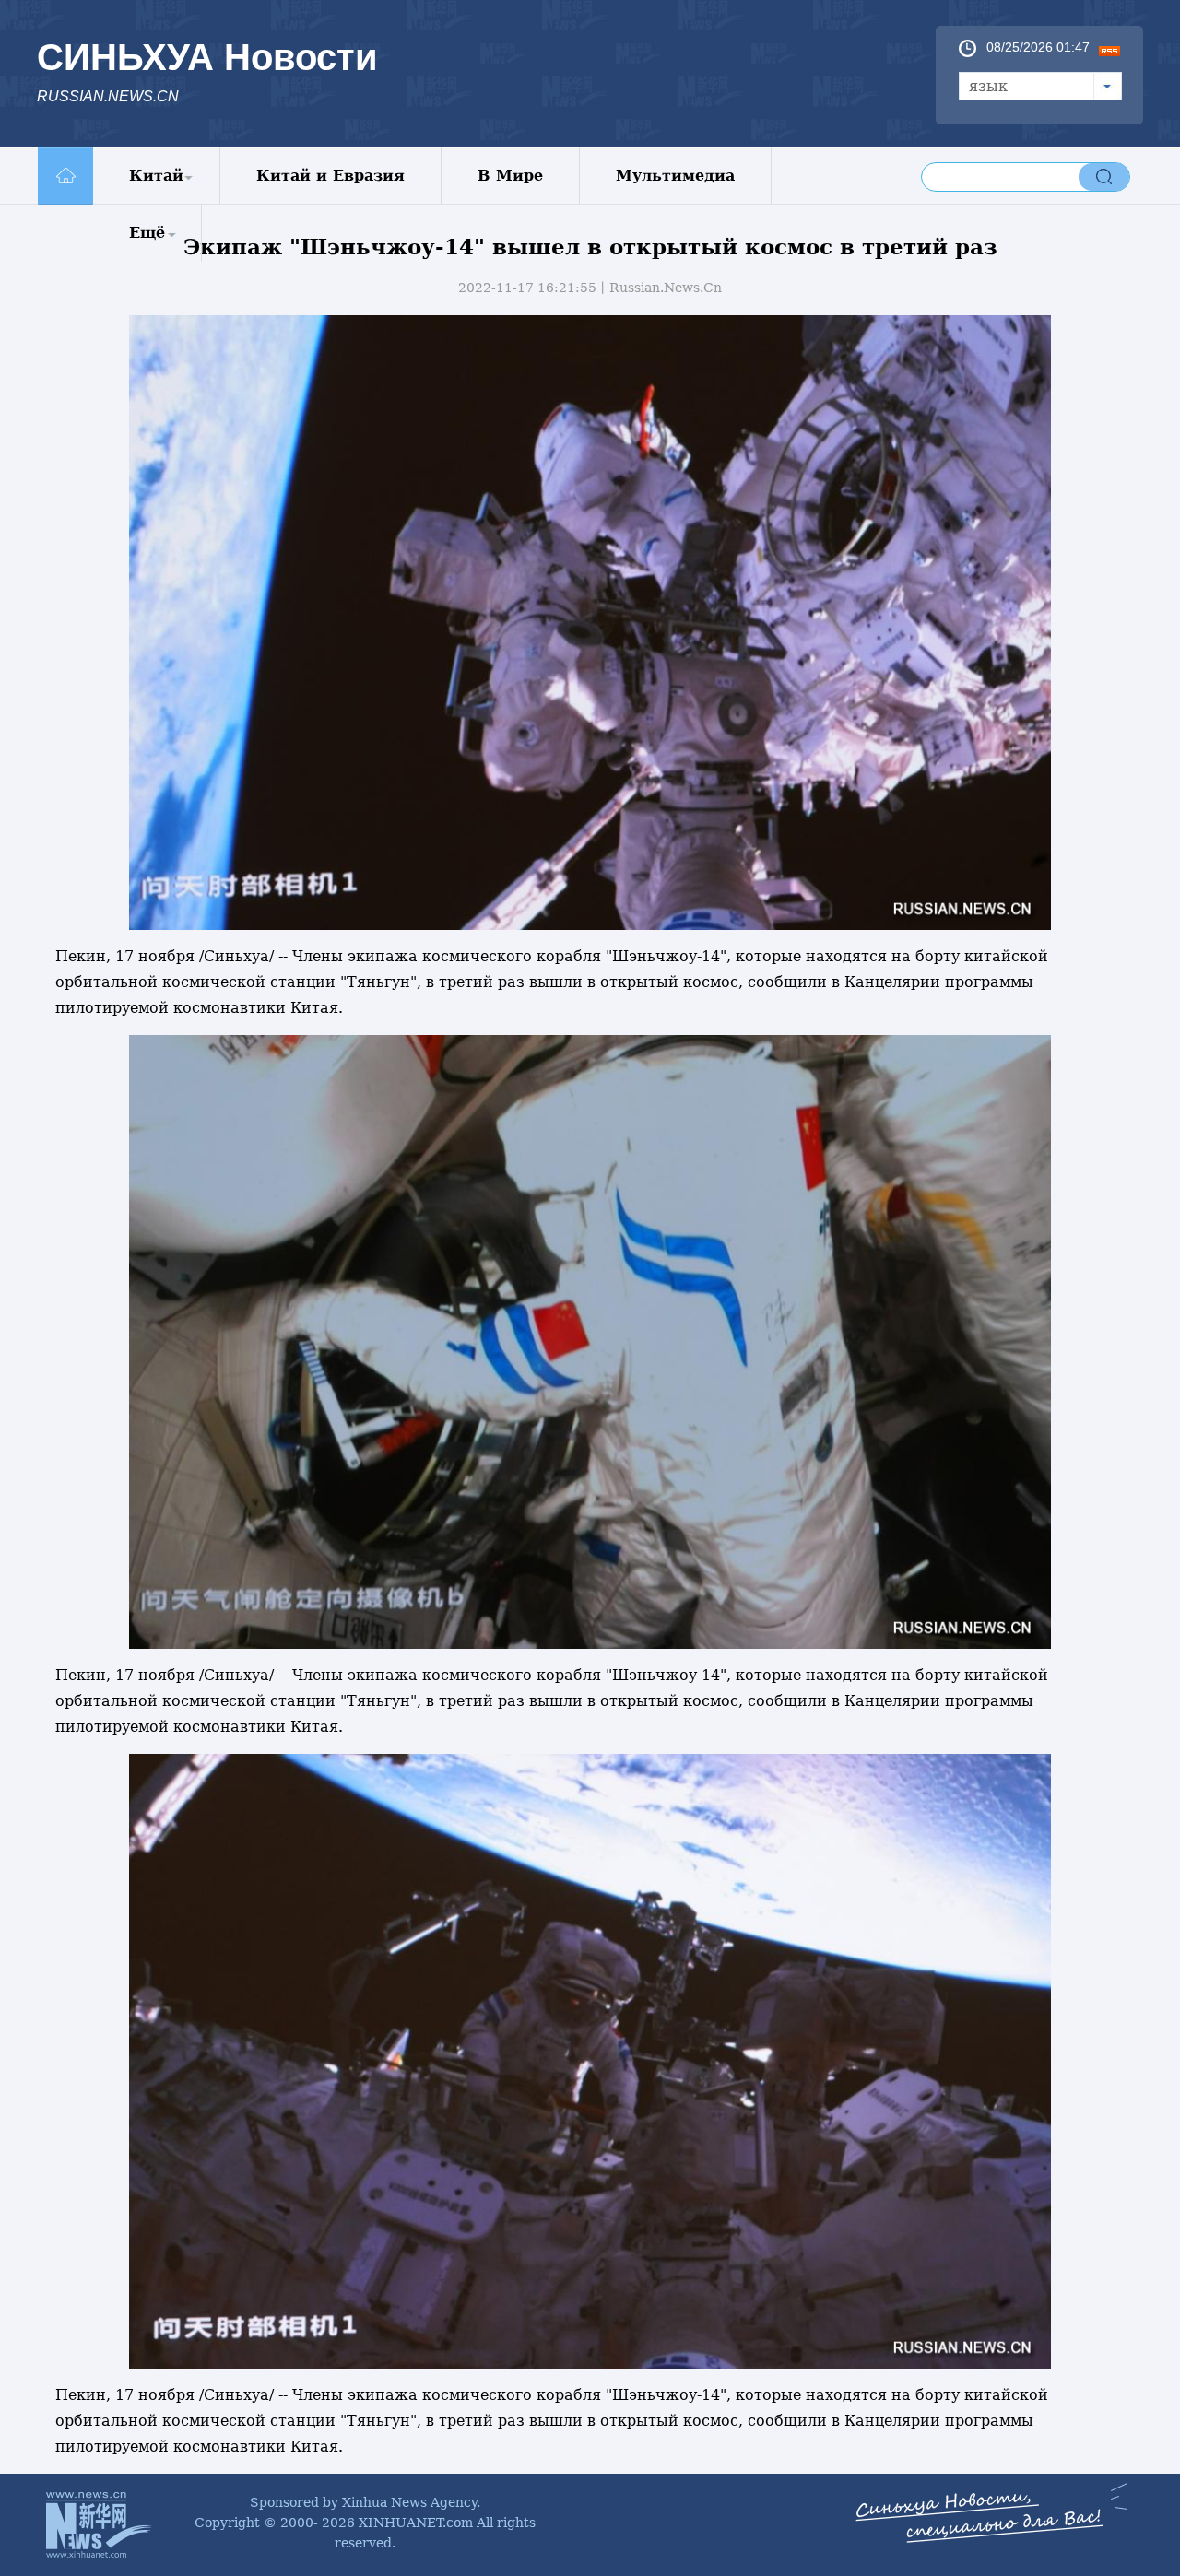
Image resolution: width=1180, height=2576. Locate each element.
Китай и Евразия (330, 176)
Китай (156, 176)
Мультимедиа (675, 176)
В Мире (510, 176)
